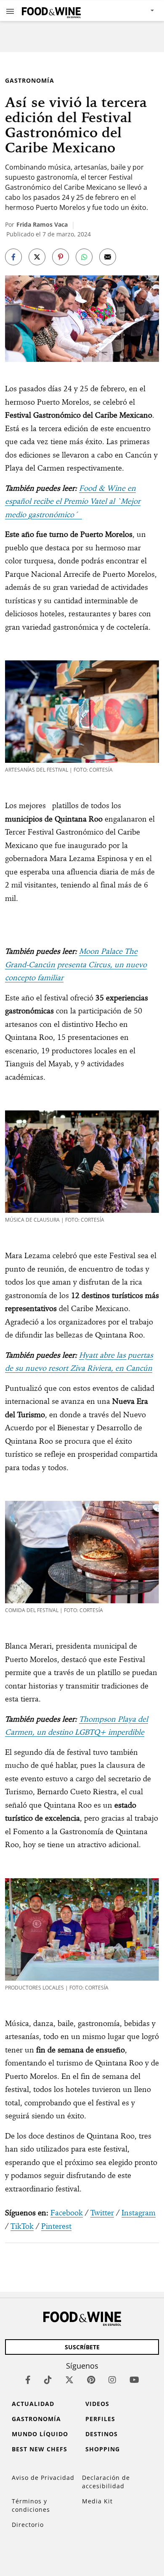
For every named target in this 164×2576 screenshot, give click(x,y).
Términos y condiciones (31, 2505)
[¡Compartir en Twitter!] (37, 257)
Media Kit (97, 2501)
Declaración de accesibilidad (106, 2482)
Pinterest (56, 2226)
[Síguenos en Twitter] (69, 2380)
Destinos (102, 2434)
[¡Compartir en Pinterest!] (61, 257)
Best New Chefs (40, 2449)
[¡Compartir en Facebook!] (13, 257)
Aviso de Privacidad (43, 2478)
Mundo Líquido (40, 2434)
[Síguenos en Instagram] (112, 2380)
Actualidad (33, 2404)
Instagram (139, 2213)
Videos (97, 2404)
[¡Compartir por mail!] (108, 257)
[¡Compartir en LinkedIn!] (84, 257)
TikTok (22, 2226)
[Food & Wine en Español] (51, 11)
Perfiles (100, 2419)
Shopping (103, 2449)
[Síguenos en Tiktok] (48, 2380)
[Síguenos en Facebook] (28, 2380)
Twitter (102, 2213)
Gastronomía (30, 80)
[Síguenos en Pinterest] (91, 2380)
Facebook (67, 2213)
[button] (10, 11)
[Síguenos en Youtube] (134, 2380)
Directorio (28, 2525)
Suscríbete (82, 2347)
